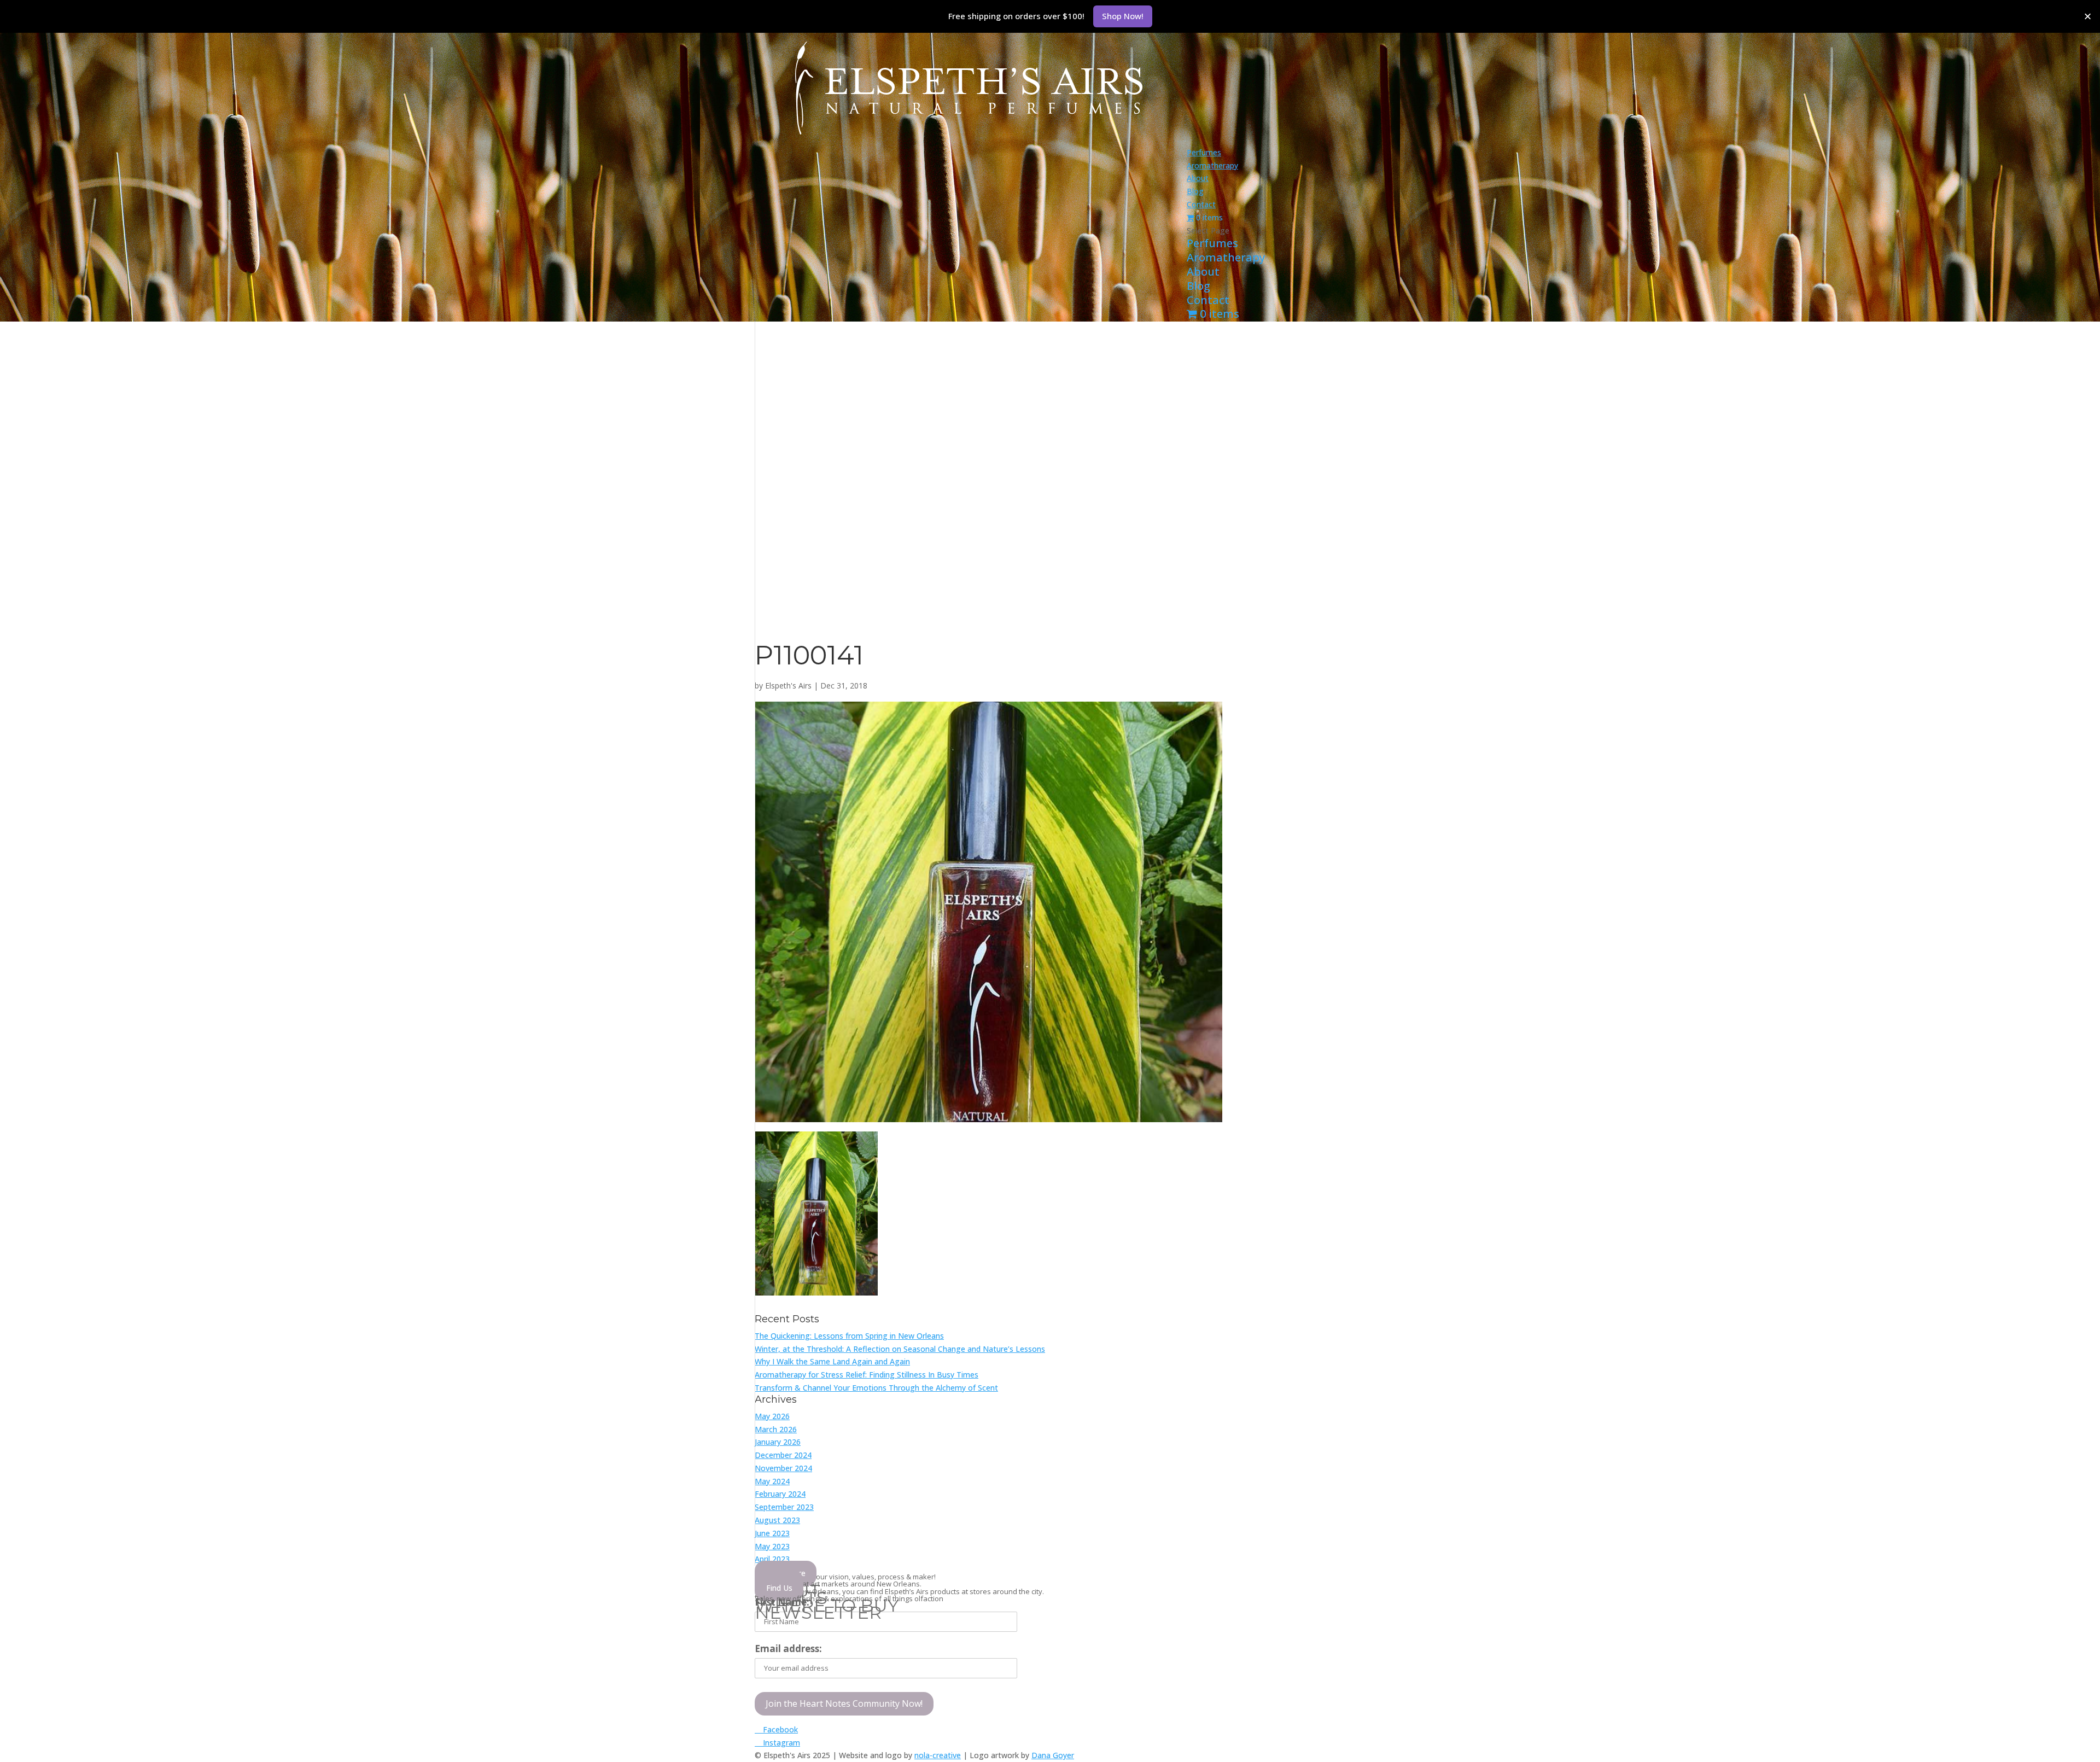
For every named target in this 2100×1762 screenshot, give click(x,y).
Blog (1195, 191)
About (1198, 178)
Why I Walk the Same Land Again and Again (832, 1361)
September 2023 (784, 1507)
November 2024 (783, 1468)
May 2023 (772, 1546)
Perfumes (1204, 152)
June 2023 (772, 1533)
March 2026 (776, 1429)
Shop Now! (1123, 16)
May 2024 (772, 1481)
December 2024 (783, 1455)
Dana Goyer (1053, 1755)
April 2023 (772, 1559)
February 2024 (780, 1494)
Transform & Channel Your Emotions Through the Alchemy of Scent (876, 1388)
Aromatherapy (1212, 165)
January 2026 (778, 1442)
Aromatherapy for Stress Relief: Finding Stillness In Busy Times (867, 1375)
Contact (1201, 204)
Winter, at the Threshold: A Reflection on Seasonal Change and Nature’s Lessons (900, 1349)
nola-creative (938, 1755)
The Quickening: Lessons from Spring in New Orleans (849, 1336)
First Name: (782, 1602)
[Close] (2088, 16)
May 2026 (772, 1416)
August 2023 (777, 1520)
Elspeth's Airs (788, 685)
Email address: (788, 1649)
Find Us (779, 1588)
